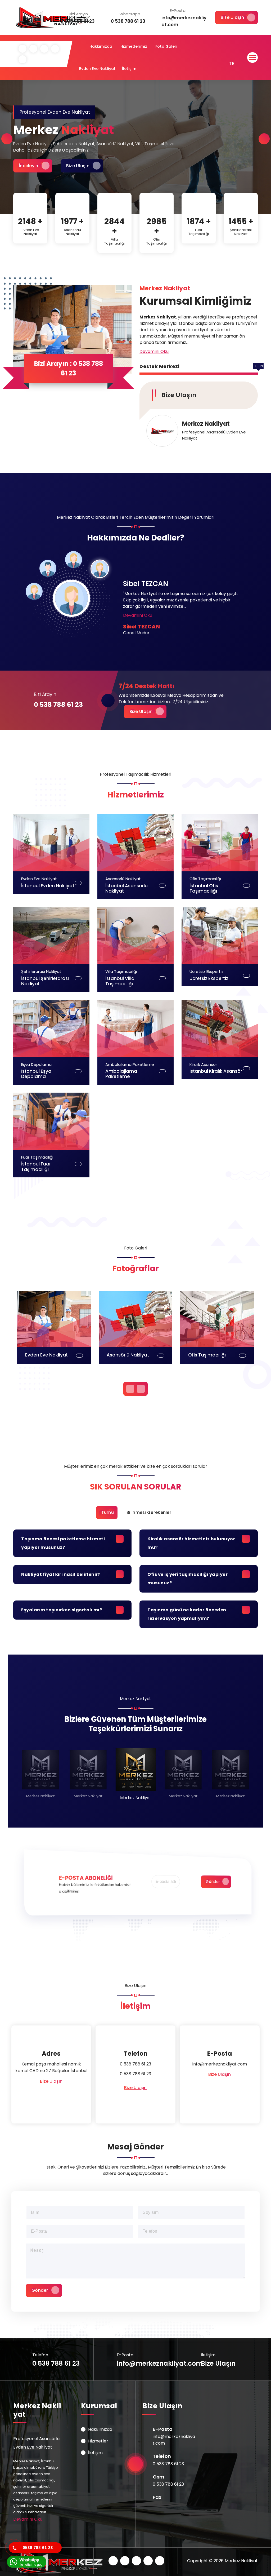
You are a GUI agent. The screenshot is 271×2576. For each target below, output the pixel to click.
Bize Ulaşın (232, 17)
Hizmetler (98, 2441)
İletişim (129, 69)
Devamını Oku (154, 351)
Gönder (213, 1882)
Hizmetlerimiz (134, 46)
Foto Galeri (166, 46)
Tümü (108, 1512)
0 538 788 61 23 (58, 705)
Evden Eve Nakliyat (97, 69)
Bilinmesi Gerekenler (149, 1512)
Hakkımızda (101, 46)
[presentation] (7, 139)
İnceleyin (29, 166)
